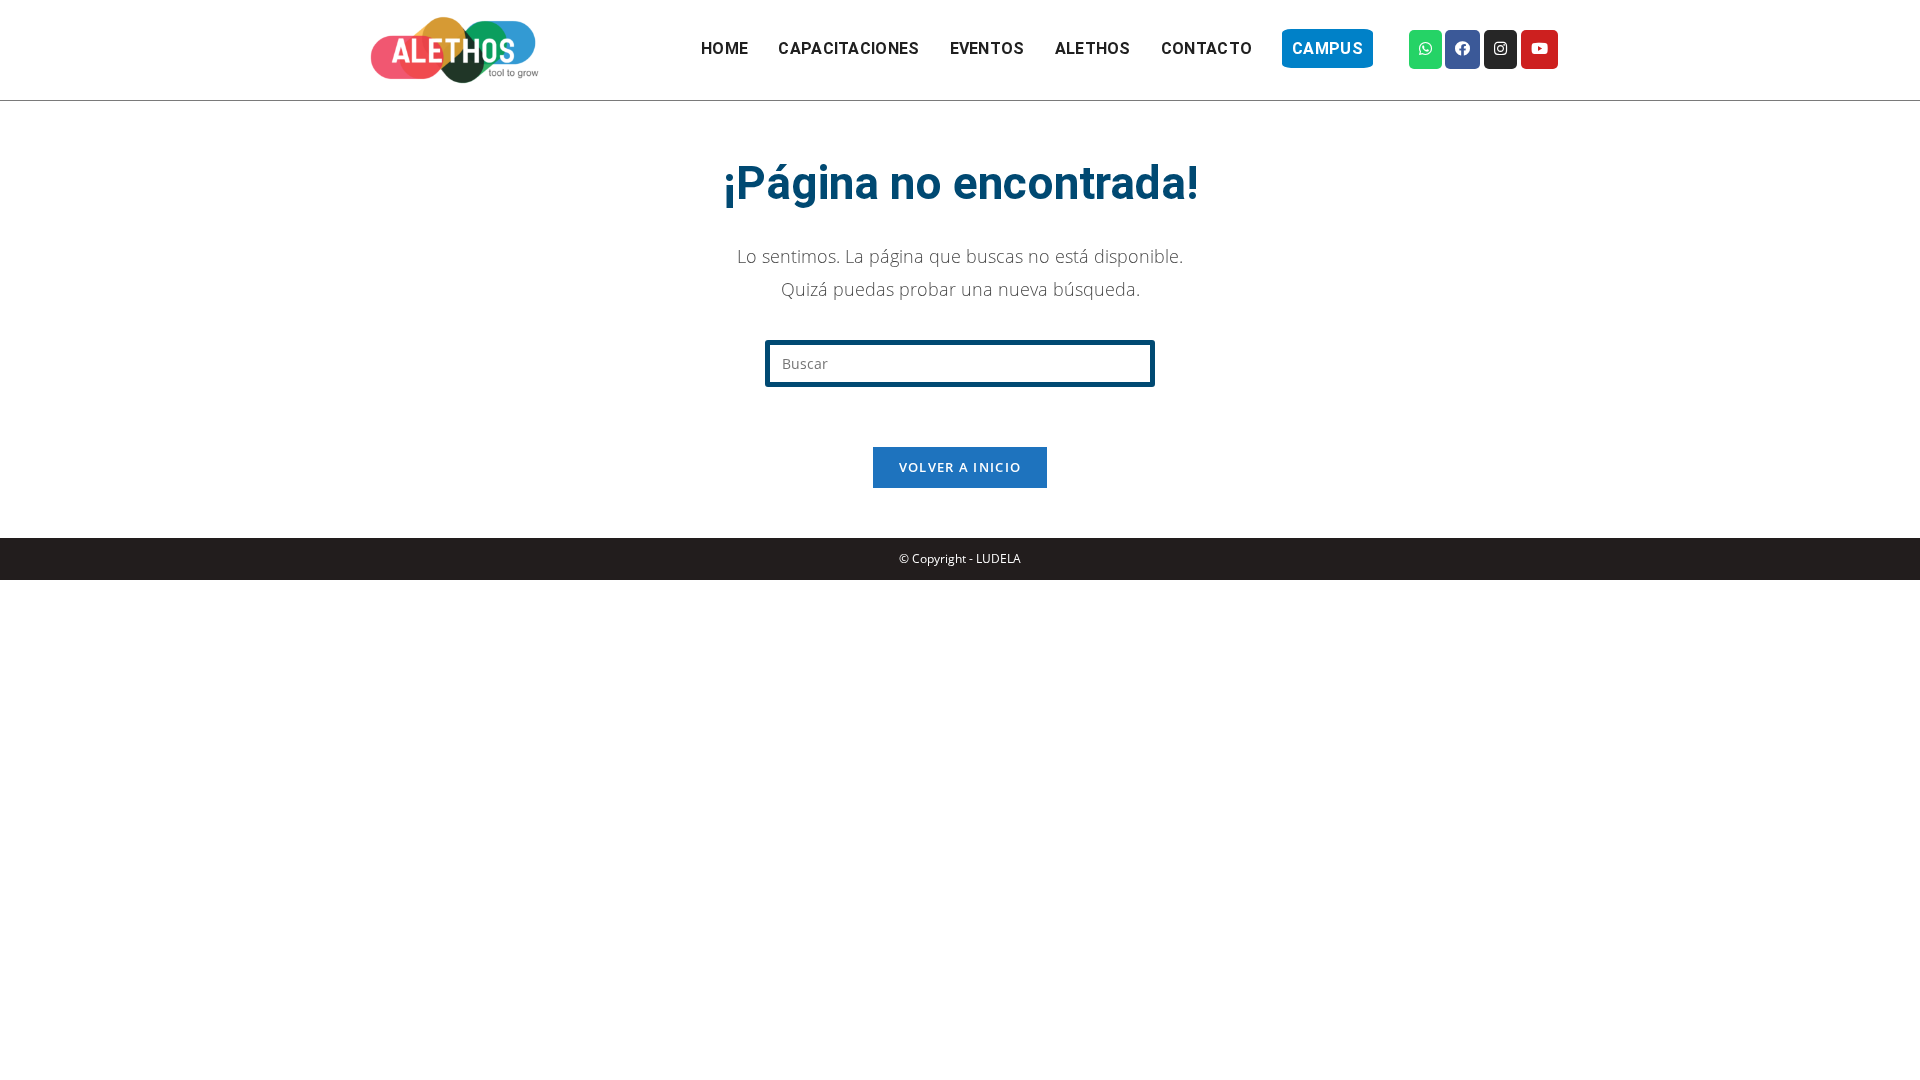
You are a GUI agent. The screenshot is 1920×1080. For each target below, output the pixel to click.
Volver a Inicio (960, 467)
